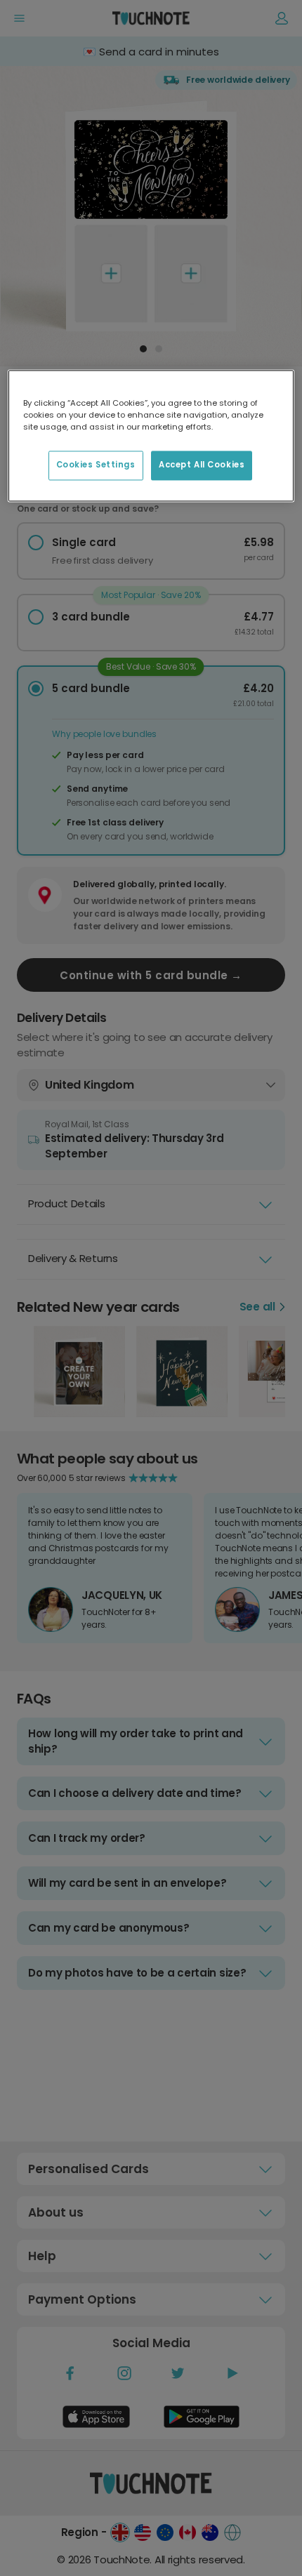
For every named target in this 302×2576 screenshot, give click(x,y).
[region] (151, 436)
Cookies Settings (96, 465)
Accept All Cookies (202, 465)
